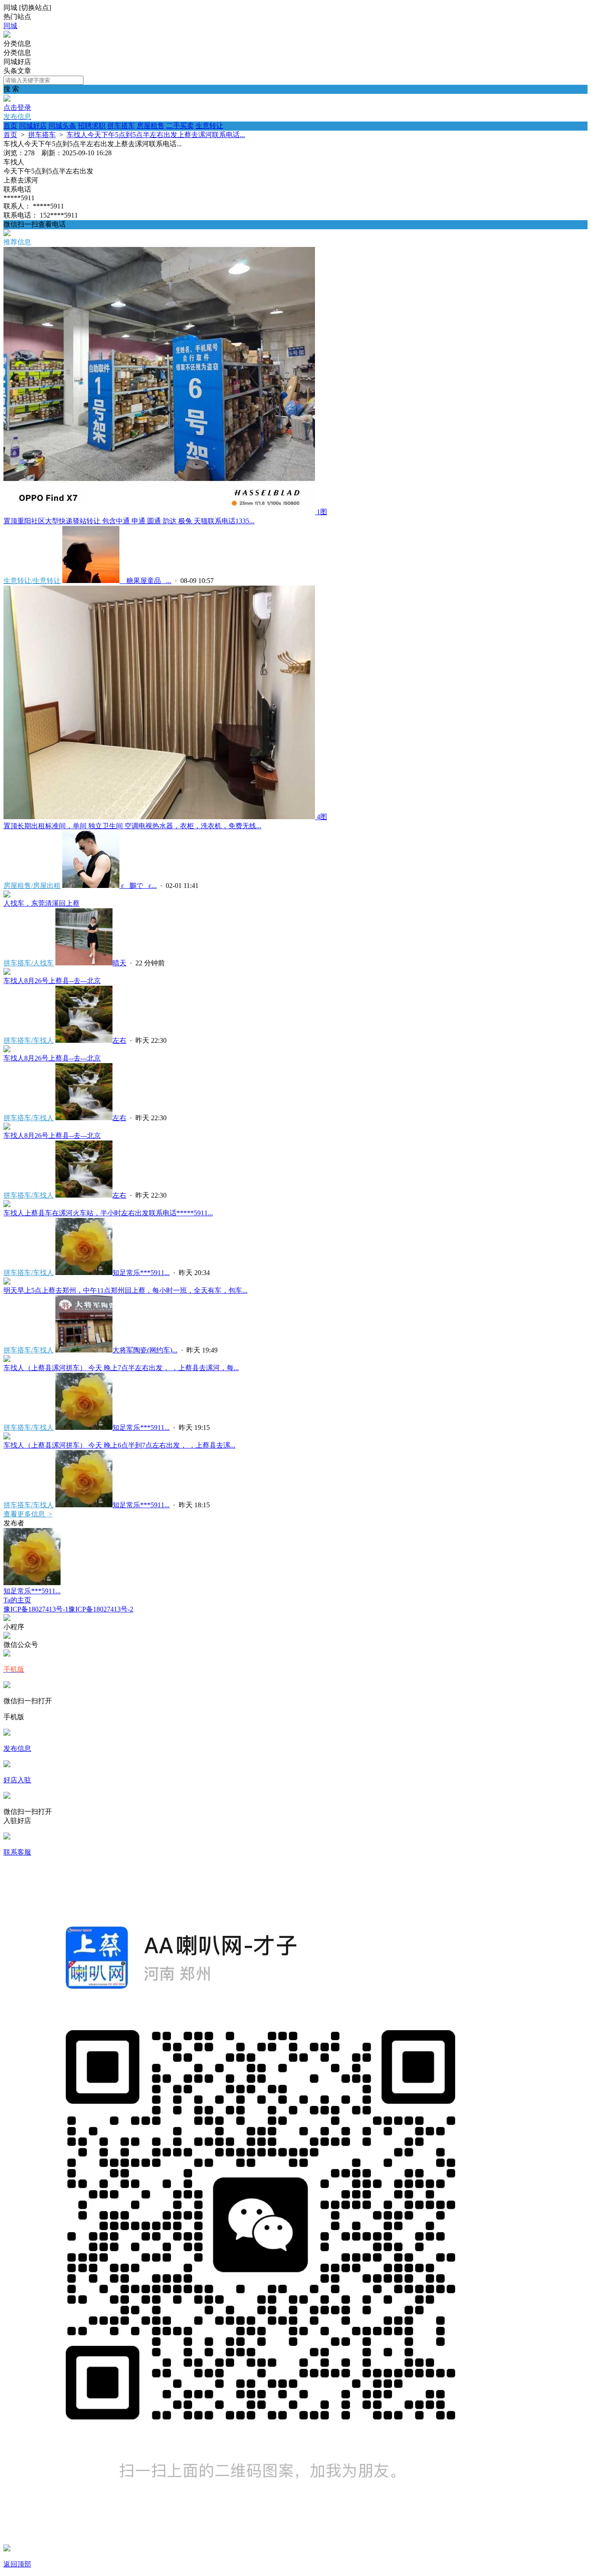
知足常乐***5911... (141, 1273)
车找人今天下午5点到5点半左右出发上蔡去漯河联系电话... (156, 135)
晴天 (119, 963)
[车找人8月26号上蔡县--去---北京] (7, 972)
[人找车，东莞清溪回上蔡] (7, 895)
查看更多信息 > (28, 1514)
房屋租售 (151, 126)
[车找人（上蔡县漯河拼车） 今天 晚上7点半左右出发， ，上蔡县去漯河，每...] (7, 1360)
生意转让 (209, 126)
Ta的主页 (17, 1600)
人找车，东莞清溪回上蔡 (42, 903)
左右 (119, 1040)
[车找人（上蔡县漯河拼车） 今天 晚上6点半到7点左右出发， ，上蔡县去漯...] (7, 1437)
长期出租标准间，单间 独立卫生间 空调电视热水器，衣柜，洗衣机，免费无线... (132, 826)
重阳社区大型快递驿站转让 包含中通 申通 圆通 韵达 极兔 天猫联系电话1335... (129, 521)
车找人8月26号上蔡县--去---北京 (52, 981)
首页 (10, 126)
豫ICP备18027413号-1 (36, 1609)
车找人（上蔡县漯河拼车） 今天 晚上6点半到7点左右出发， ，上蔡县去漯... (119, 1445)
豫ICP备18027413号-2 (101, 1609)
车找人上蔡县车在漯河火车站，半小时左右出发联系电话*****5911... (108, 1213)
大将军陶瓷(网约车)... (145, 1350)
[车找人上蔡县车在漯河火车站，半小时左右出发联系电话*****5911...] (7, 1205)
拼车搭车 (121, 126)
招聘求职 (92, 126)
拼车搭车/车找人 (29, 1040)
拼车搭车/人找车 (29, 963)
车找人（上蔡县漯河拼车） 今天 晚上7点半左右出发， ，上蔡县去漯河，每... (121, 1368)
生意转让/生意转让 (32, 581)
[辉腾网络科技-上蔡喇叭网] (7, 35)
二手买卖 (180, 126)
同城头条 (62, 126)
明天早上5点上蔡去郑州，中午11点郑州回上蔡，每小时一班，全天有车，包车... (125, 1290)
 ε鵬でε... (138, 886)
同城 (10, 26)
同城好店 (33, 126)
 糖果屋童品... (145, 581)
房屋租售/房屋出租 (32, 886)
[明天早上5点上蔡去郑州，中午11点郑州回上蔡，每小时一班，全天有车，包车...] (7, 1282)
